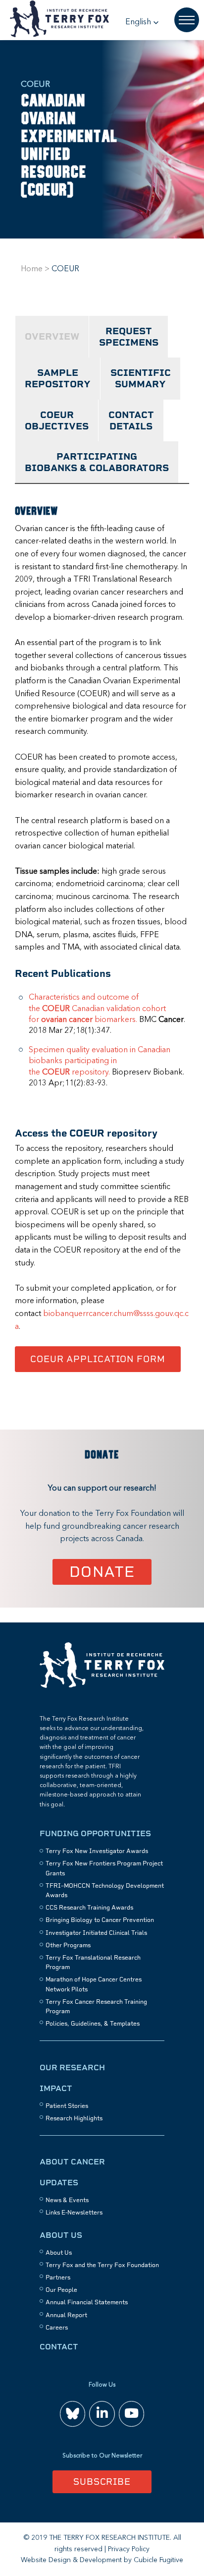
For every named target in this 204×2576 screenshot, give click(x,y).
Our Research (72, 2067)
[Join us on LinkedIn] (102, 2414)
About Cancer (72, 2162)
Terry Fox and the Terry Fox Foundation (102, 2265)
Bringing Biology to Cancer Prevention (100, 1920)
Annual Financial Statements (87, 2302)
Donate (102, 1572)
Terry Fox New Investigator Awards (97, 1851)
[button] (142, 22)
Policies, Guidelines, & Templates (93, 2024)
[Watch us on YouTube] (131, 2414)
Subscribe (102, 2482)
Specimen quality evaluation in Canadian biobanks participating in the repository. (100, 1061)
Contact (59, 2347)
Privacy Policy (129, 2549)
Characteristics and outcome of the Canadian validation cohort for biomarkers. (97, 1009)
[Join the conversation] (73, 2414)
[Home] (102, 1686)
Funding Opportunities (95, 1833)
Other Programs (68, 1945)
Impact (56, 2088)
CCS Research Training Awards (89, 1908)
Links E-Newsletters (74, 2213)
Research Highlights (74, 2118)
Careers (57, 2328)
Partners (58, 2277)
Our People (61, 2290)
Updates (59, 2183)
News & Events (67, 2200)
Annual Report (66, 2315)
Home (32, 269)
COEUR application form (98, 1359)
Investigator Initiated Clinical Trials (96, 1933)
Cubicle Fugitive (158, 2560)
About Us (61, 2235)
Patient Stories (67, 2106)
